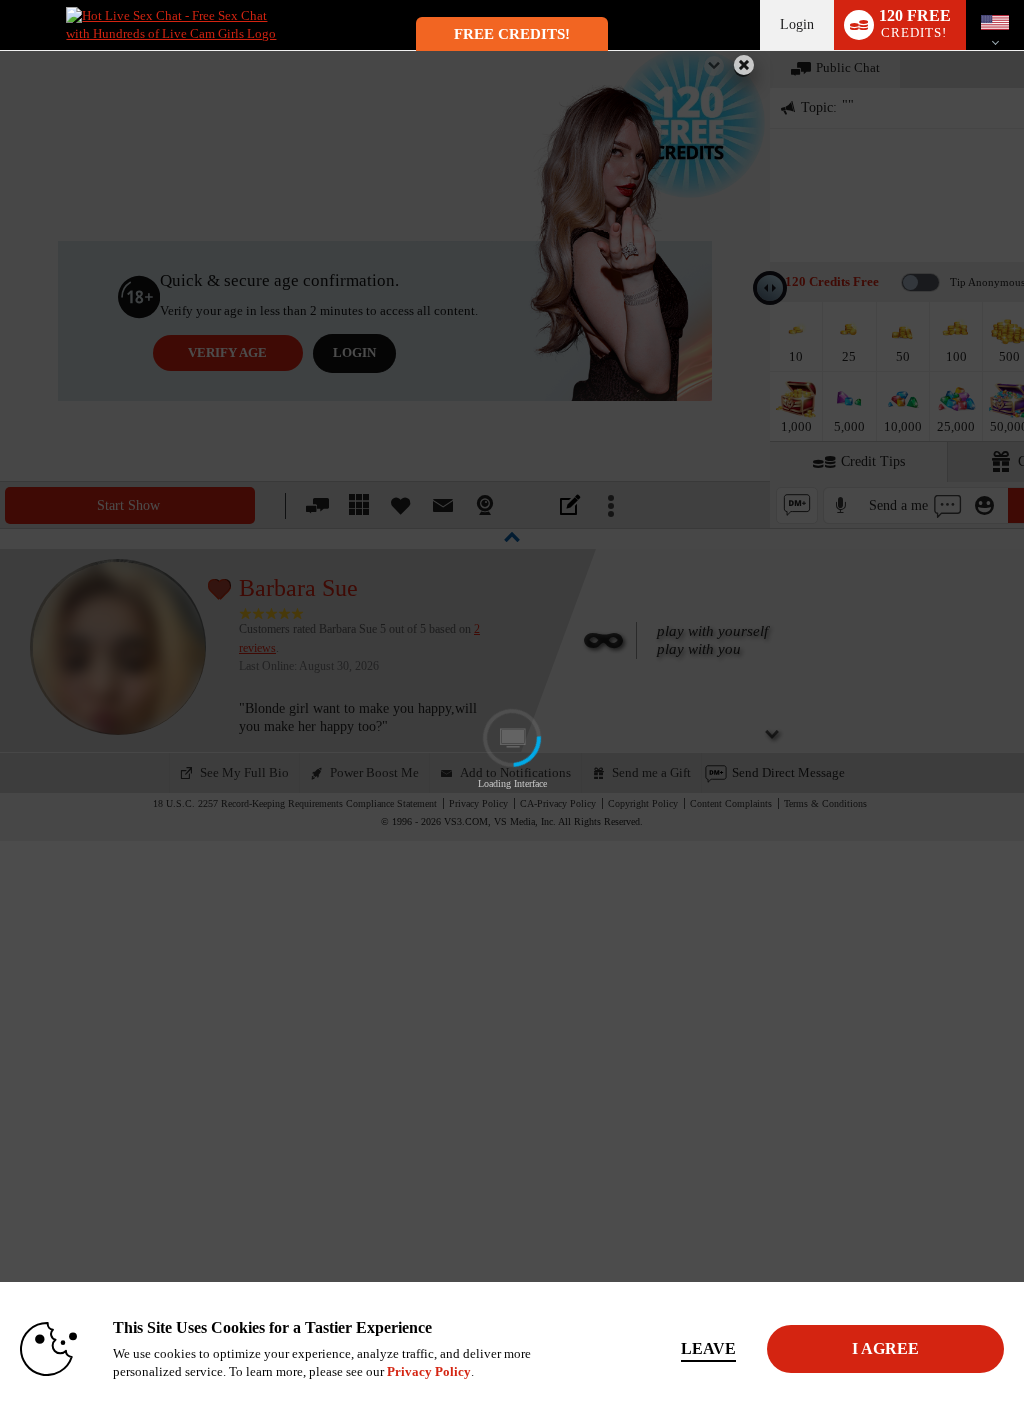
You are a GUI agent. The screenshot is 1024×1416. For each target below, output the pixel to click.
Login (797, 24)
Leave (708, 1348)
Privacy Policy (429, 1371)
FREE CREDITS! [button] (512, 34)
